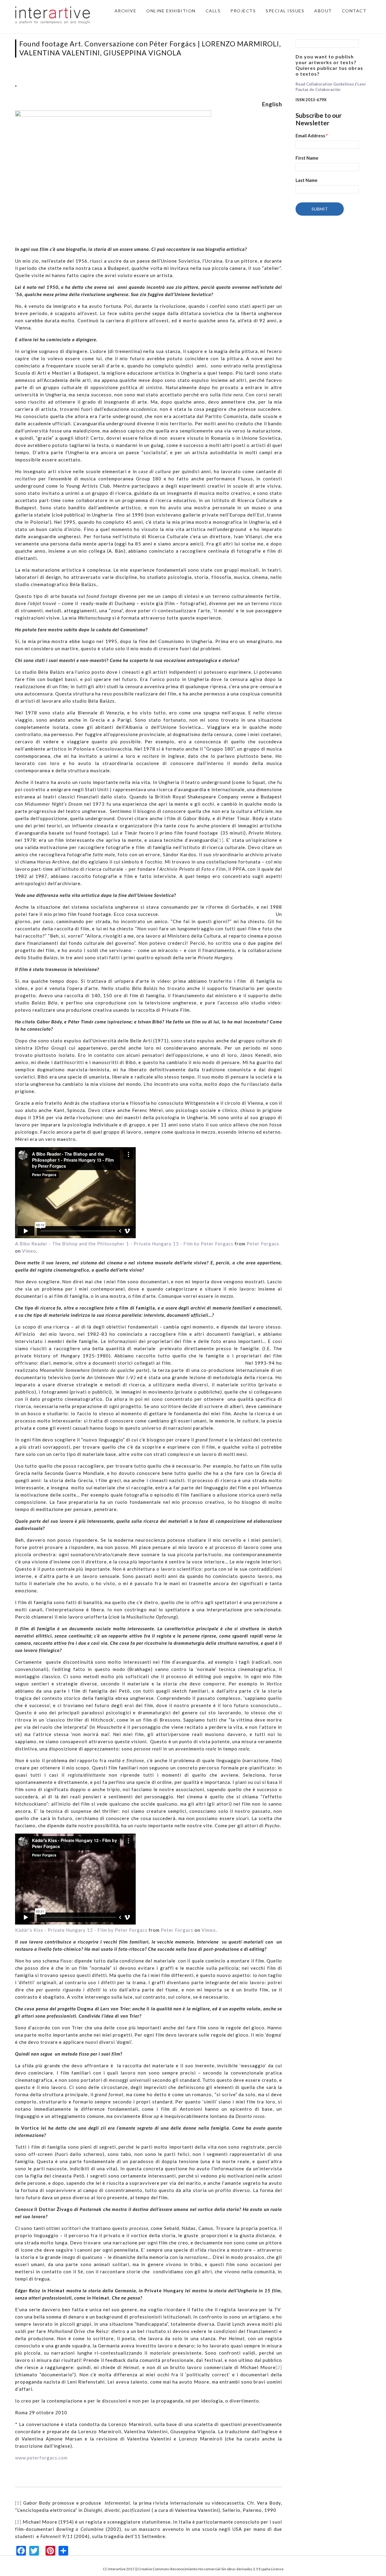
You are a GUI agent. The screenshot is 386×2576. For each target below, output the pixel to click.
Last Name (307, 180)
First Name (307, 158)
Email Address (312, 136)
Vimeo (29, 1251)
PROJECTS (243, 11)
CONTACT (354, 11)
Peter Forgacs (263, 1244)
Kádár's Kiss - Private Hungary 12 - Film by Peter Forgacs (81, 1930)
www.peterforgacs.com (41, 2458)
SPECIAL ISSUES (285, 11)
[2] (279, 2367)
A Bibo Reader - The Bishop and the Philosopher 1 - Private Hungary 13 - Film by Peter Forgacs (124, 1244)
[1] (220, 840)
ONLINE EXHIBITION (171, 11)
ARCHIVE (126, 11)
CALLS (213, 11)
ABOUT (323, 11)
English (272, 104)
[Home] (53, 14)
